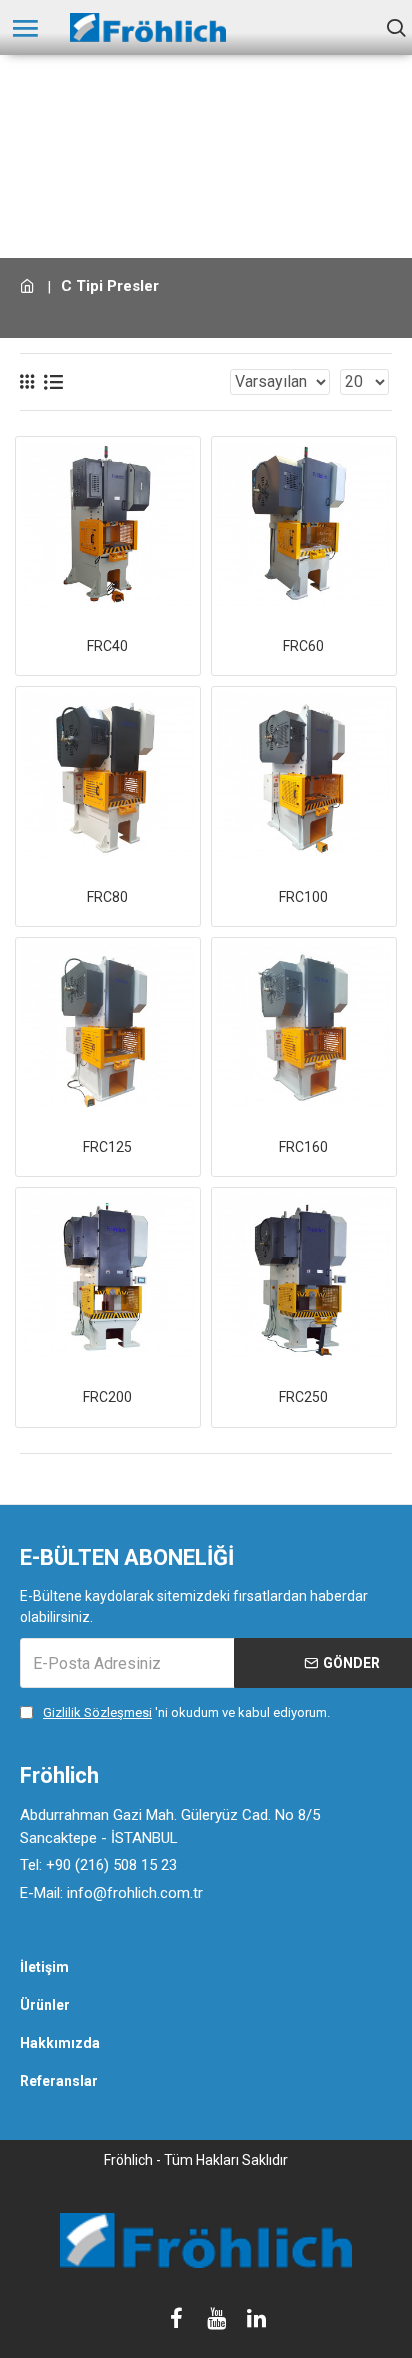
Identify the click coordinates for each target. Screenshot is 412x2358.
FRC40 (107, 646)
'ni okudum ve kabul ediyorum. (186, 1712)
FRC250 (303, 1397)
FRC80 (107, 897)
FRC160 (303, 1147)
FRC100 (303, 897)
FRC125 (107, 1147)
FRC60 (303, 646)
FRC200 (107, 1397)
